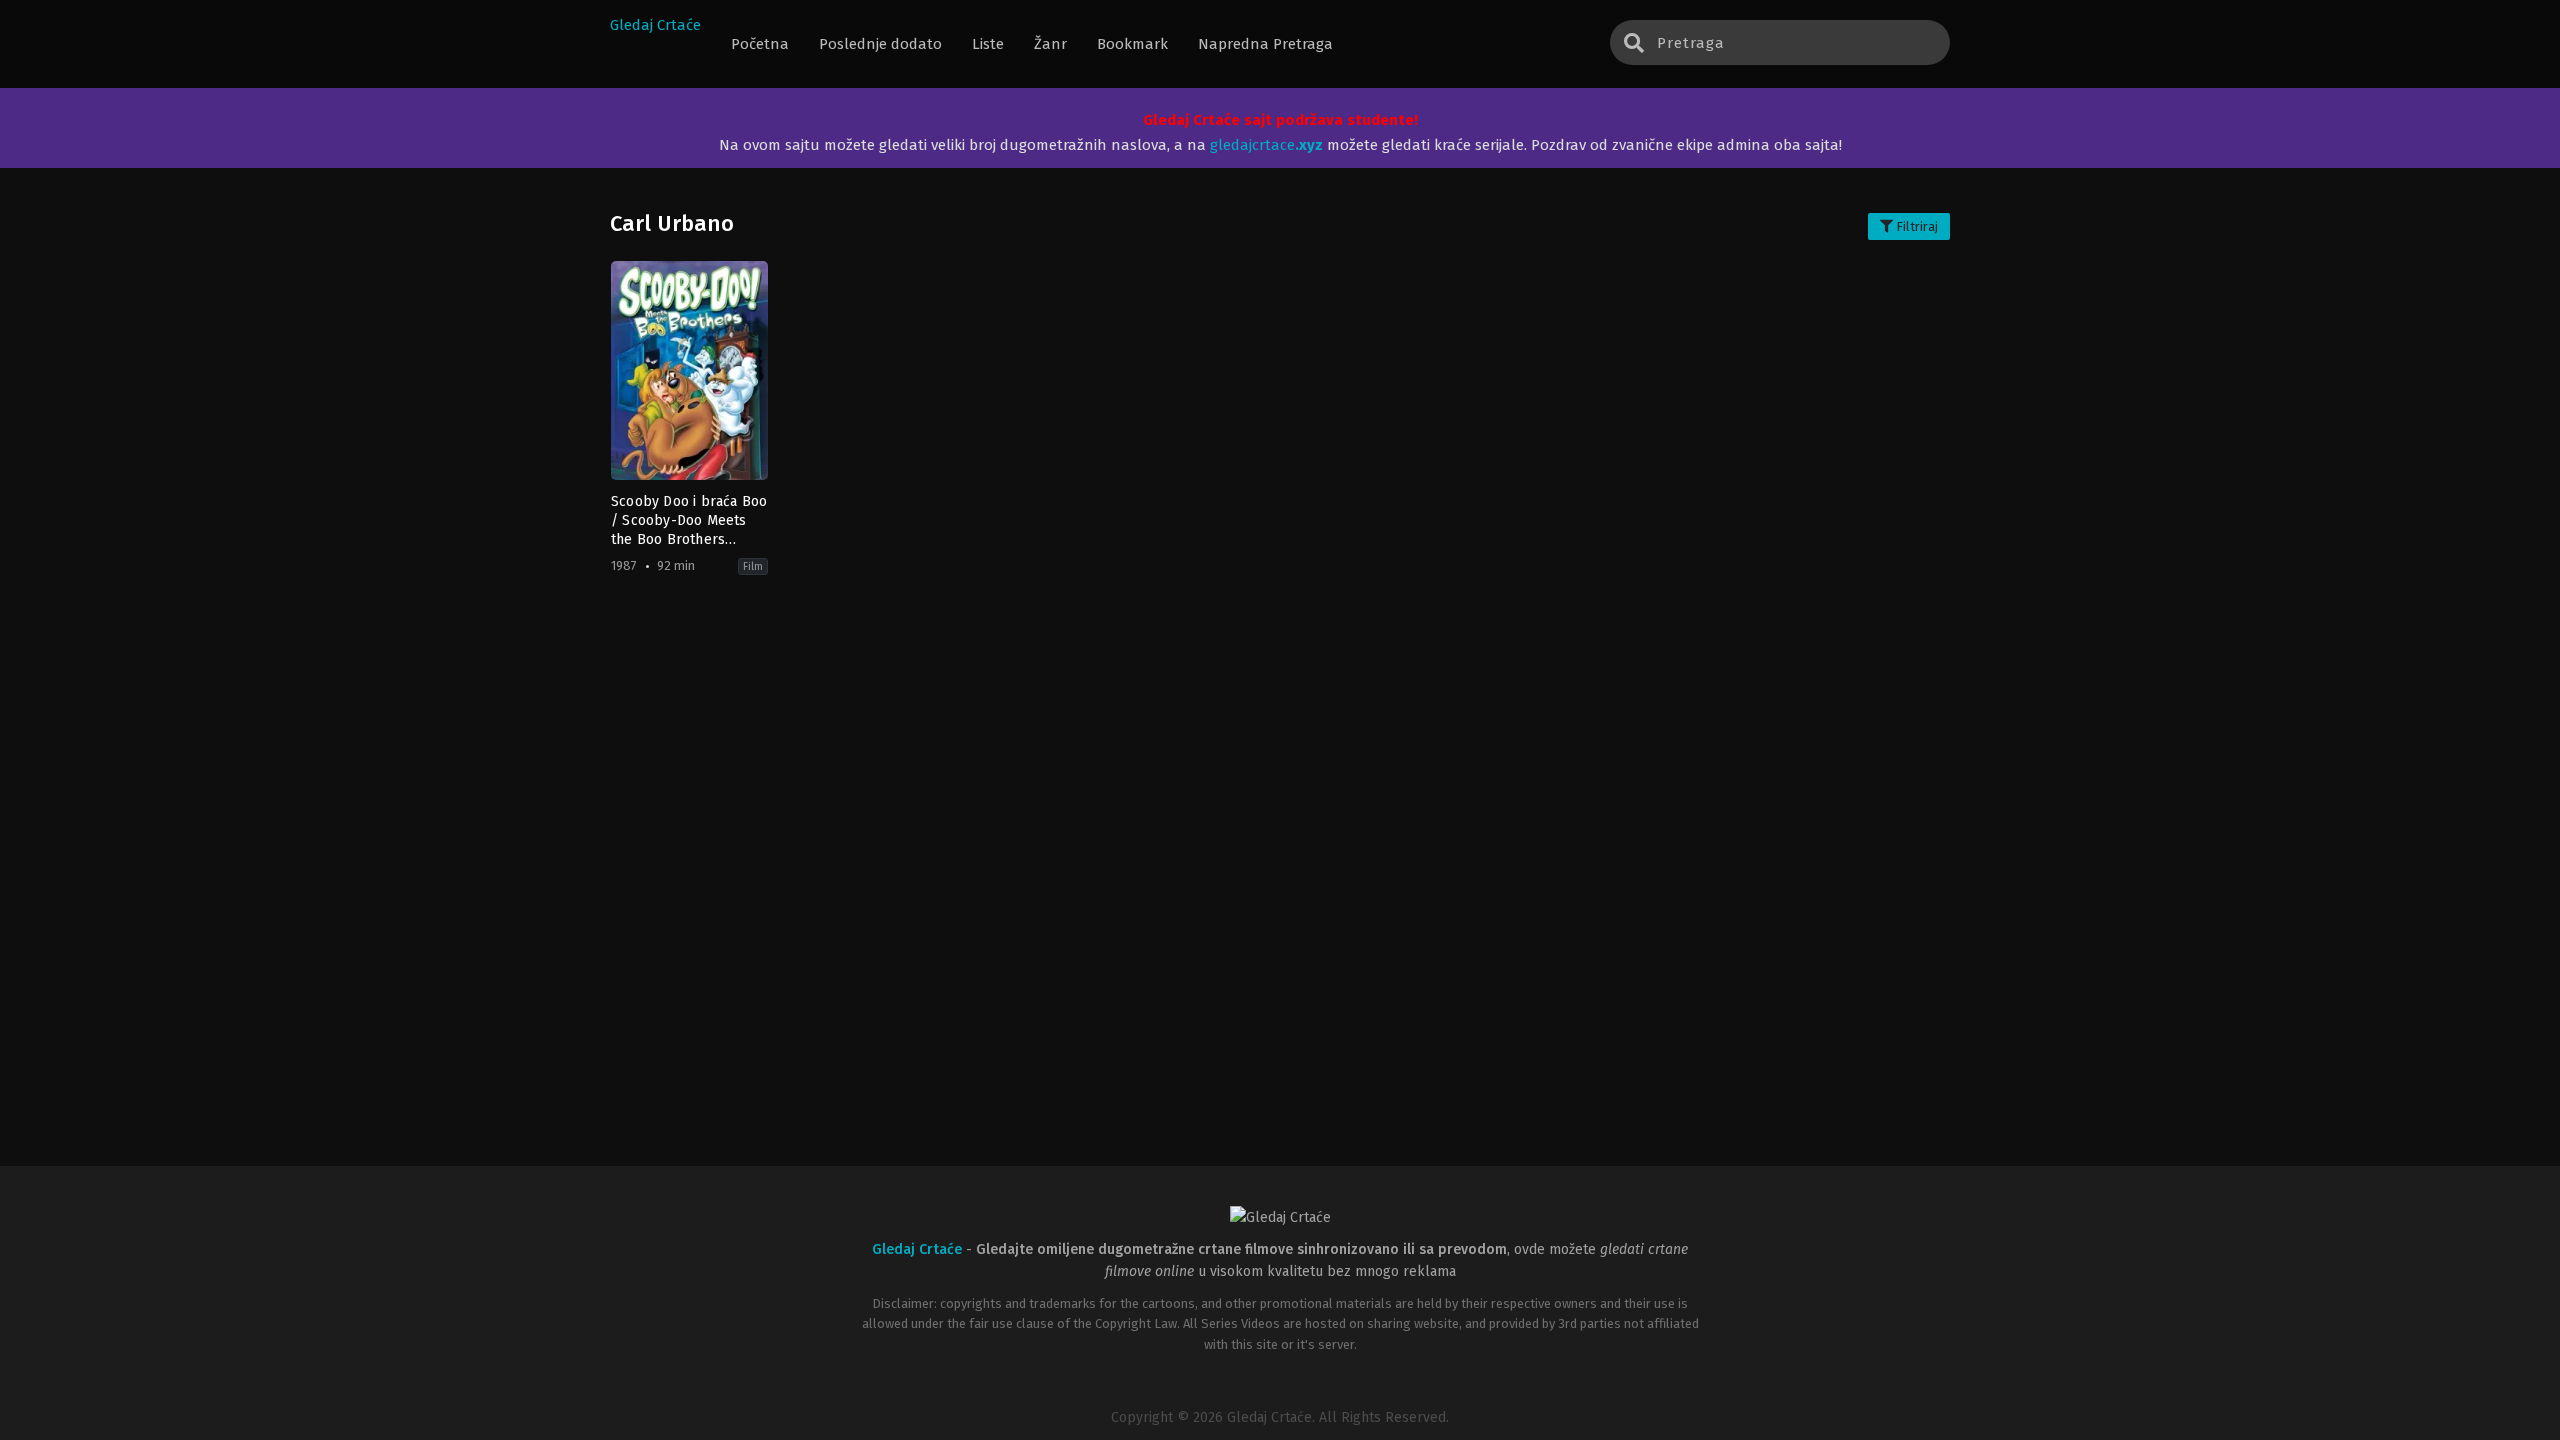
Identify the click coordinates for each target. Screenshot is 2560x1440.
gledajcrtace (1266, 145)
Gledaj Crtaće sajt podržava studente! (1280, 120)
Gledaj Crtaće (655, 25)
